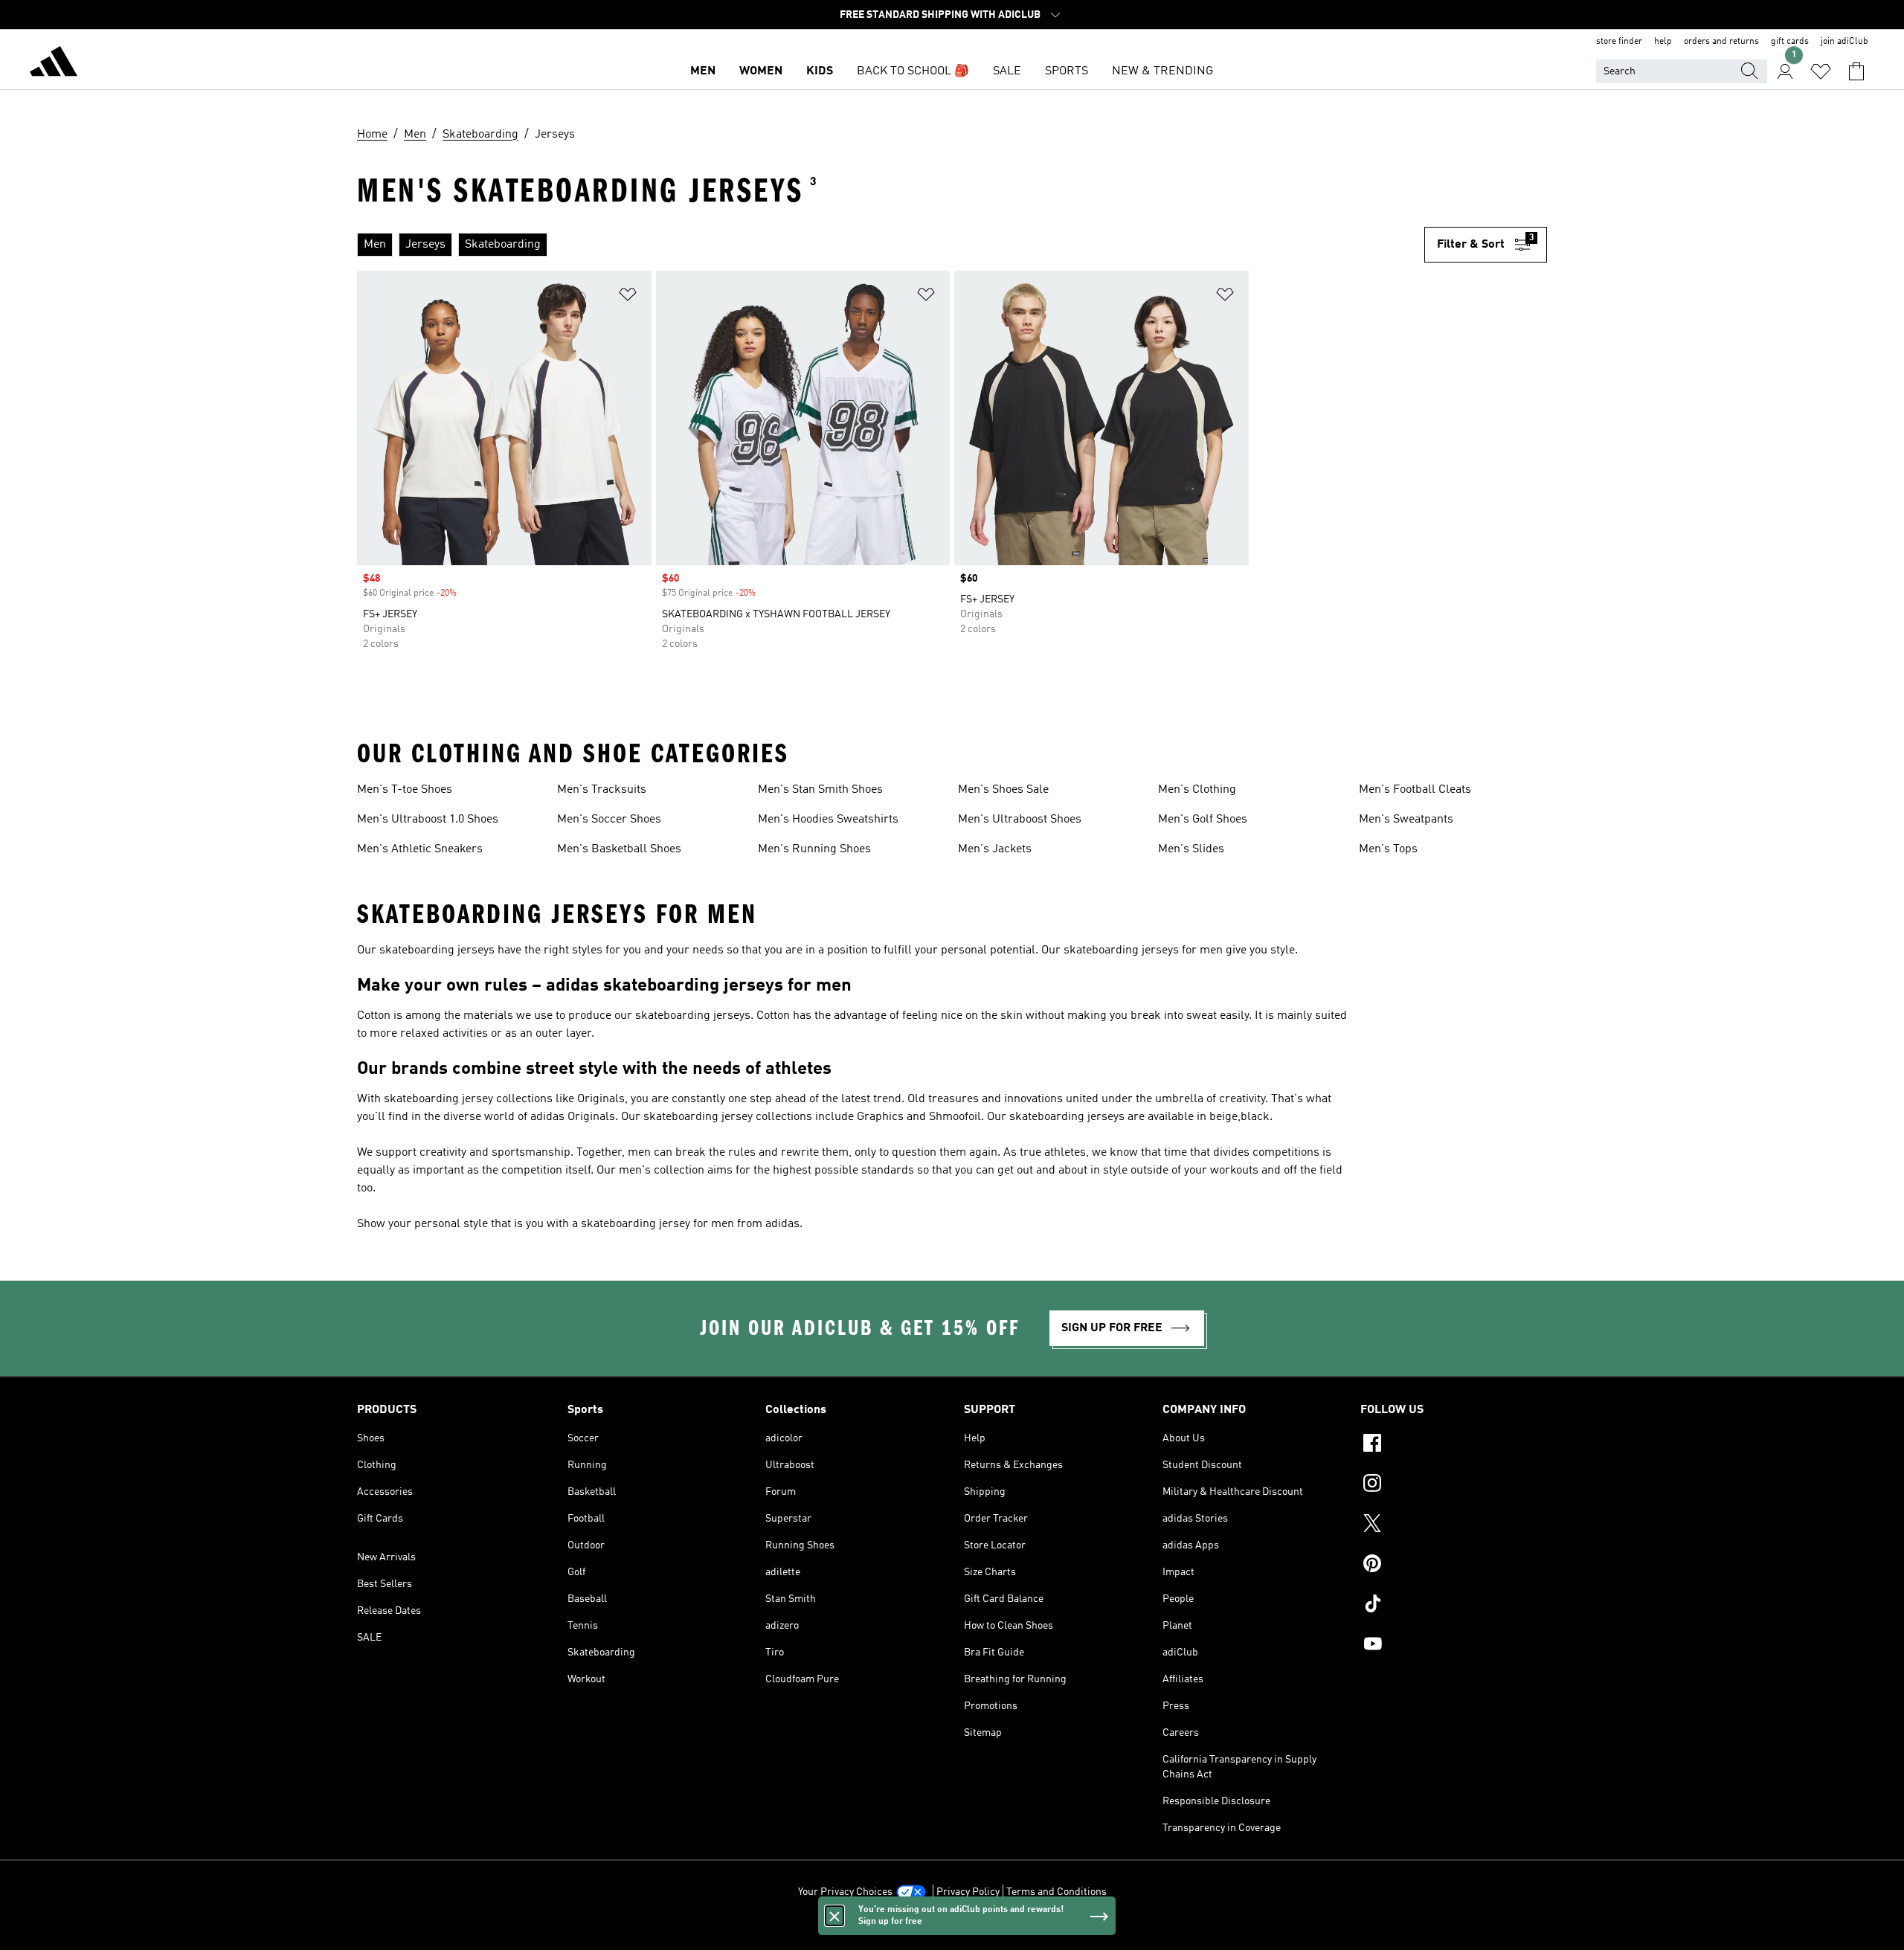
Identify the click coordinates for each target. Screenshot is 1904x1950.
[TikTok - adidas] (1454, 1606)
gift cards (1790, 42)
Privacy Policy (968, 1892)
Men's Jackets (995, 849)
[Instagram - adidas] (1454, 1485)
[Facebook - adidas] (1454, 1445)
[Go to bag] (1856, 71)
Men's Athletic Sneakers (420, 849)
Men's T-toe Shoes (405, 790)
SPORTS (1067, 71)
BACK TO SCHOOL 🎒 (913, 71)
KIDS (820, 71)
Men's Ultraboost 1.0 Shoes (428, 820)
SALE (1007, 71)
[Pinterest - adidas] (1454, 1566)
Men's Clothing (1197, 790)
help (1663, 42)
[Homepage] (54, 64)
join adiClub (1844, 42)
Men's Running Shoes (814, 849)
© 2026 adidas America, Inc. (952, 1931)
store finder (1619, 42)
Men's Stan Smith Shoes (820, 790)
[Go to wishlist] (1821, 71)
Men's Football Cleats (1415, 790)
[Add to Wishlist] (628, 297)
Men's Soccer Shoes (609, 820)
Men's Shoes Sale (1003, 790)
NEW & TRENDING (1162, 71)
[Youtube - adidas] (1454, 1646)
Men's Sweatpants (1406, 820)
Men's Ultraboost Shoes (1020, 820)
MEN (703, 71)
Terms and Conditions (1056, 1892)
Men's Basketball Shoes (619, 849)
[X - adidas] (1454, 1525)
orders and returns (1721, 42)
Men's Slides (1191, 849)
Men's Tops (1388, 849)
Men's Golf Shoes (1203, 820)
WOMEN (761, 71)
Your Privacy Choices (845, 1892)
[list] (885, 245)
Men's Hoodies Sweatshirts (828, 820)
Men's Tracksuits (602, 790)
